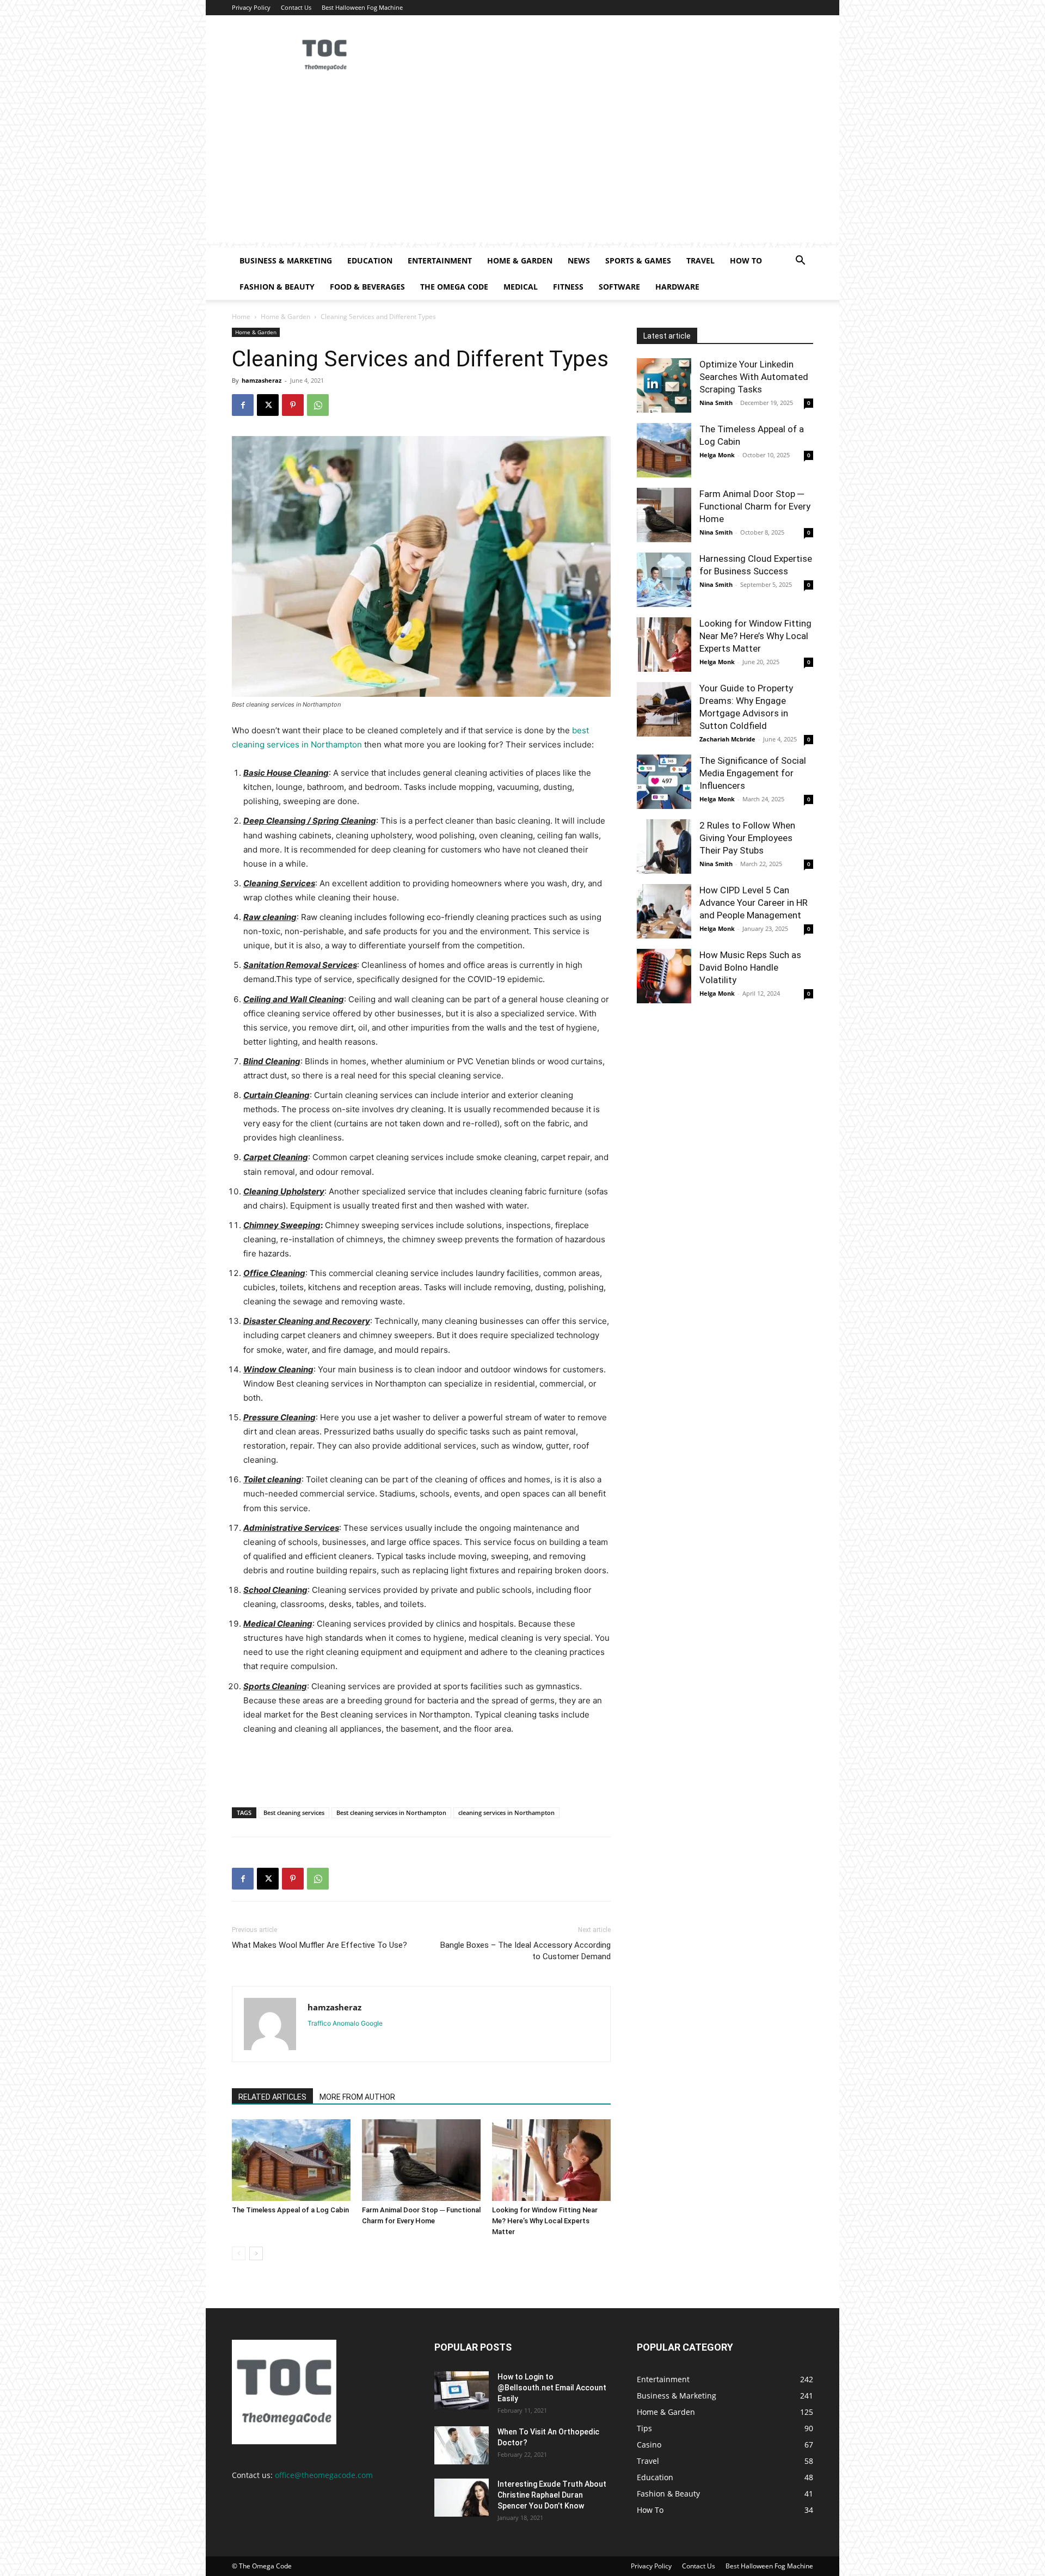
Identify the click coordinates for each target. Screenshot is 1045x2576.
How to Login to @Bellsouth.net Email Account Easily (552, 2388)
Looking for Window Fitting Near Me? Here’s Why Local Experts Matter (545, 2221)
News (579, 260)
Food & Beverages (367, 287)
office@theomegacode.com (324, 2475)
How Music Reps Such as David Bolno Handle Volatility (750, 967)
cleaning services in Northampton (506, 1813)
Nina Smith (716, 403)
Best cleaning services (294, 1813)
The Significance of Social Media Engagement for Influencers (753, 773)
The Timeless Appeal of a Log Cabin (290, 2210)
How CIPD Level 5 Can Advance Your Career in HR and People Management (754, 903)
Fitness (568, 287)
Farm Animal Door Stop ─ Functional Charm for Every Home (755, 506)
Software (619, 287)
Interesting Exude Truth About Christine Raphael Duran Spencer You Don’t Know (552, 2495)
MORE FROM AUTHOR (357, 2097)
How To (746, 260)
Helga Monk (717, 455)
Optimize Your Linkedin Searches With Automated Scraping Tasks (754, 377)
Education (370, 260)
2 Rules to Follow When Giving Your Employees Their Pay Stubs (747, 838)
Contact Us (296, 7)
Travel (700, 260)
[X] (268, 405)
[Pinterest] (293, 405)
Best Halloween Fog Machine (362, 7)
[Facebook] (243, 405)
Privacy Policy (251, 7)
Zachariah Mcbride (727, 739)
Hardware (677, 287)
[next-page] (256, 2253)
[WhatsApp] (318, 405)
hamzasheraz (262, 380)
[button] (800, 262)
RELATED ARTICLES (272, 2097)
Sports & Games (638, 260)
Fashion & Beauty (277, 287)
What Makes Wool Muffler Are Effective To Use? (319, 1945)
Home (241, 317)
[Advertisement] (522, 166)
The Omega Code (454, 287)
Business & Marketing (286, 260)
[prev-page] (239, 2253)
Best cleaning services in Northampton (391, 1813)
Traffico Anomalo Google (345, 2023)
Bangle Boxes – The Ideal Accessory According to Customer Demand (525, 1951)
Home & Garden (520, 260)
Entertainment (440, 260)
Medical (521, 287)
